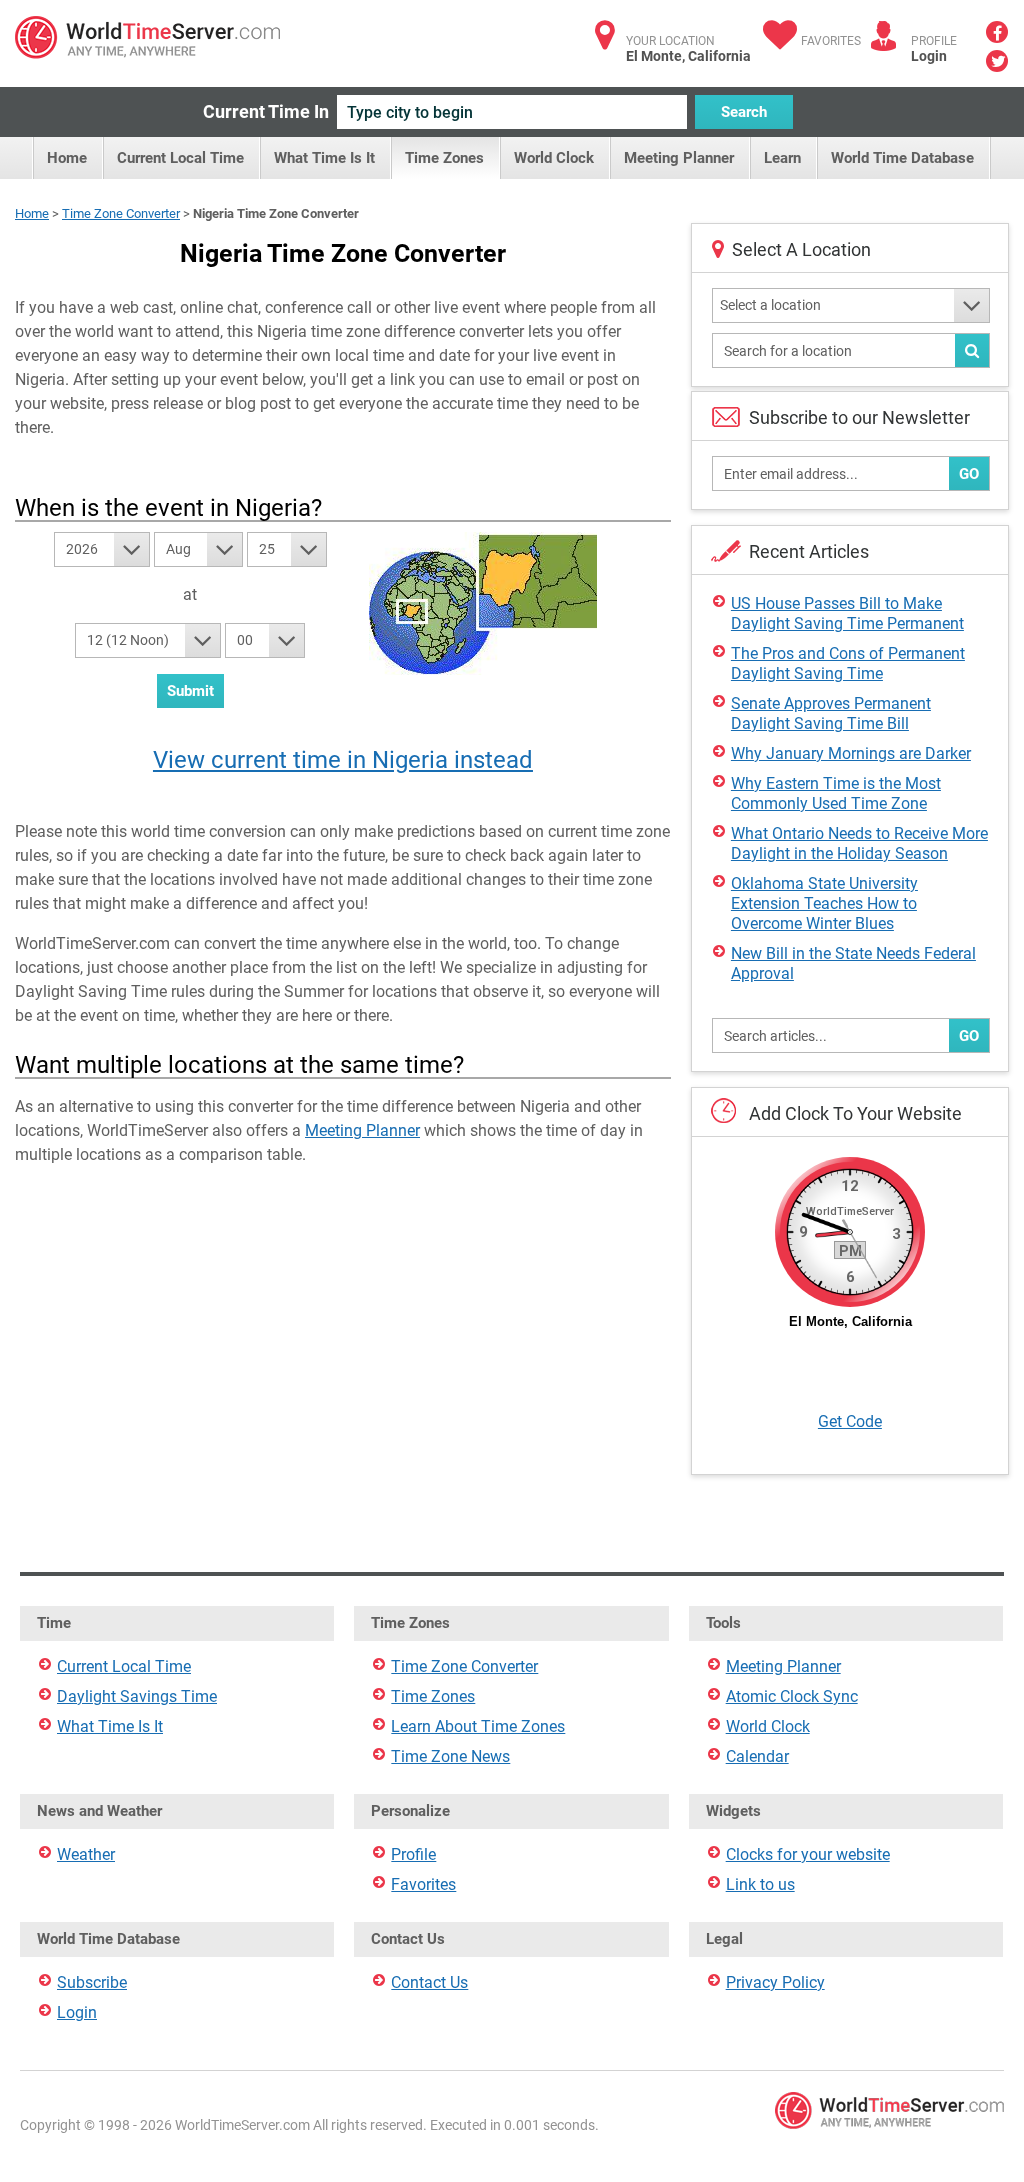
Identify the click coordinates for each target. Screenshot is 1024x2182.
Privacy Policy (775, 1982)
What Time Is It (324, 158)
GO (969, 474)
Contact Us (429, 1982)
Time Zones (444, 158)
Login (929, 56)
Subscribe (92, 1982)
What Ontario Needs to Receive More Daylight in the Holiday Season (859, 843)
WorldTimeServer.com (147, 37)
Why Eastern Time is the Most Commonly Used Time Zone (836, 793)
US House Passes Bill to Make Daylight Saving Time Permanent (847, 613)
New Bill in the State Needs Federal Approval (853, 963)
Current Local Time (180, 158)
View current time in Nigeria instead (343, 760)
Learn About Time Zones (478, 1726)
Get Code (850, 1421)
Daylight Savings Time (137, 1696)
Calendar (757, 1756)
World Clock (554, 158)
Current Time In (266, 111)
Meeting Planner (679, 158)
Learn (782, 158)
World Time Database (902, 158)
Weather (86, 1854)
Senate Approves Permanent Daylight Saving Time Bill (831, 713)
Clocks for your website (808, 1854)
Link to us (760, 1884)
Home (67, 158)
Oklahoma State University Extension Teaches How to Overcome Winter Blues (824, 903)
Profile (413, 1854)
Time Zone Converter (121, 213)
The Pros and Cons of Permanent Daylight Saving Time (848, 663)
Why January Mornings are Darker (851, 753)
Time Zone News (450, 1756)
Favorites (831, 41)
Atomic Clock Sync (792, 1696)
